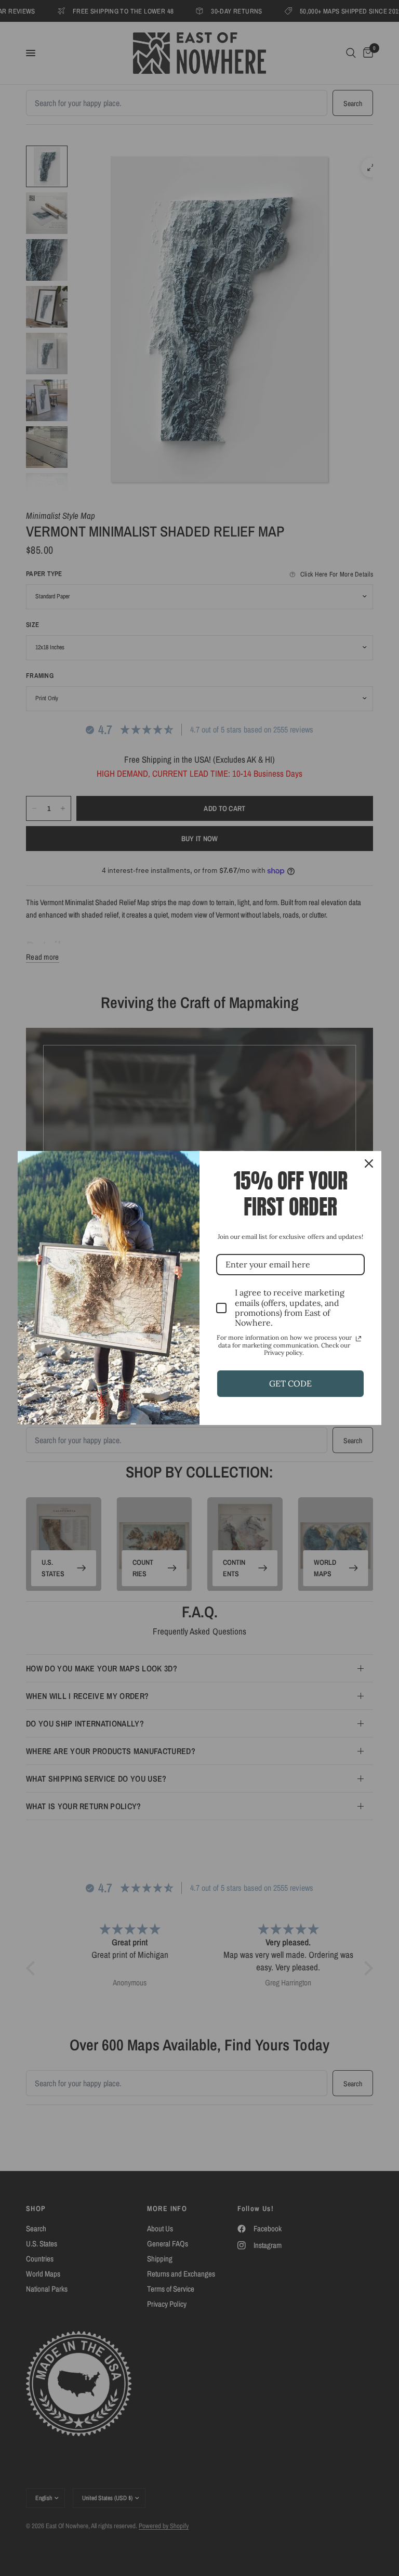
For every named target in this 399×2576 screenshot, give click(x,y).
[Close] (369, 1163)
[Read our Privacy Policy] (358, 1339)
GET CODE (290, 1383)
